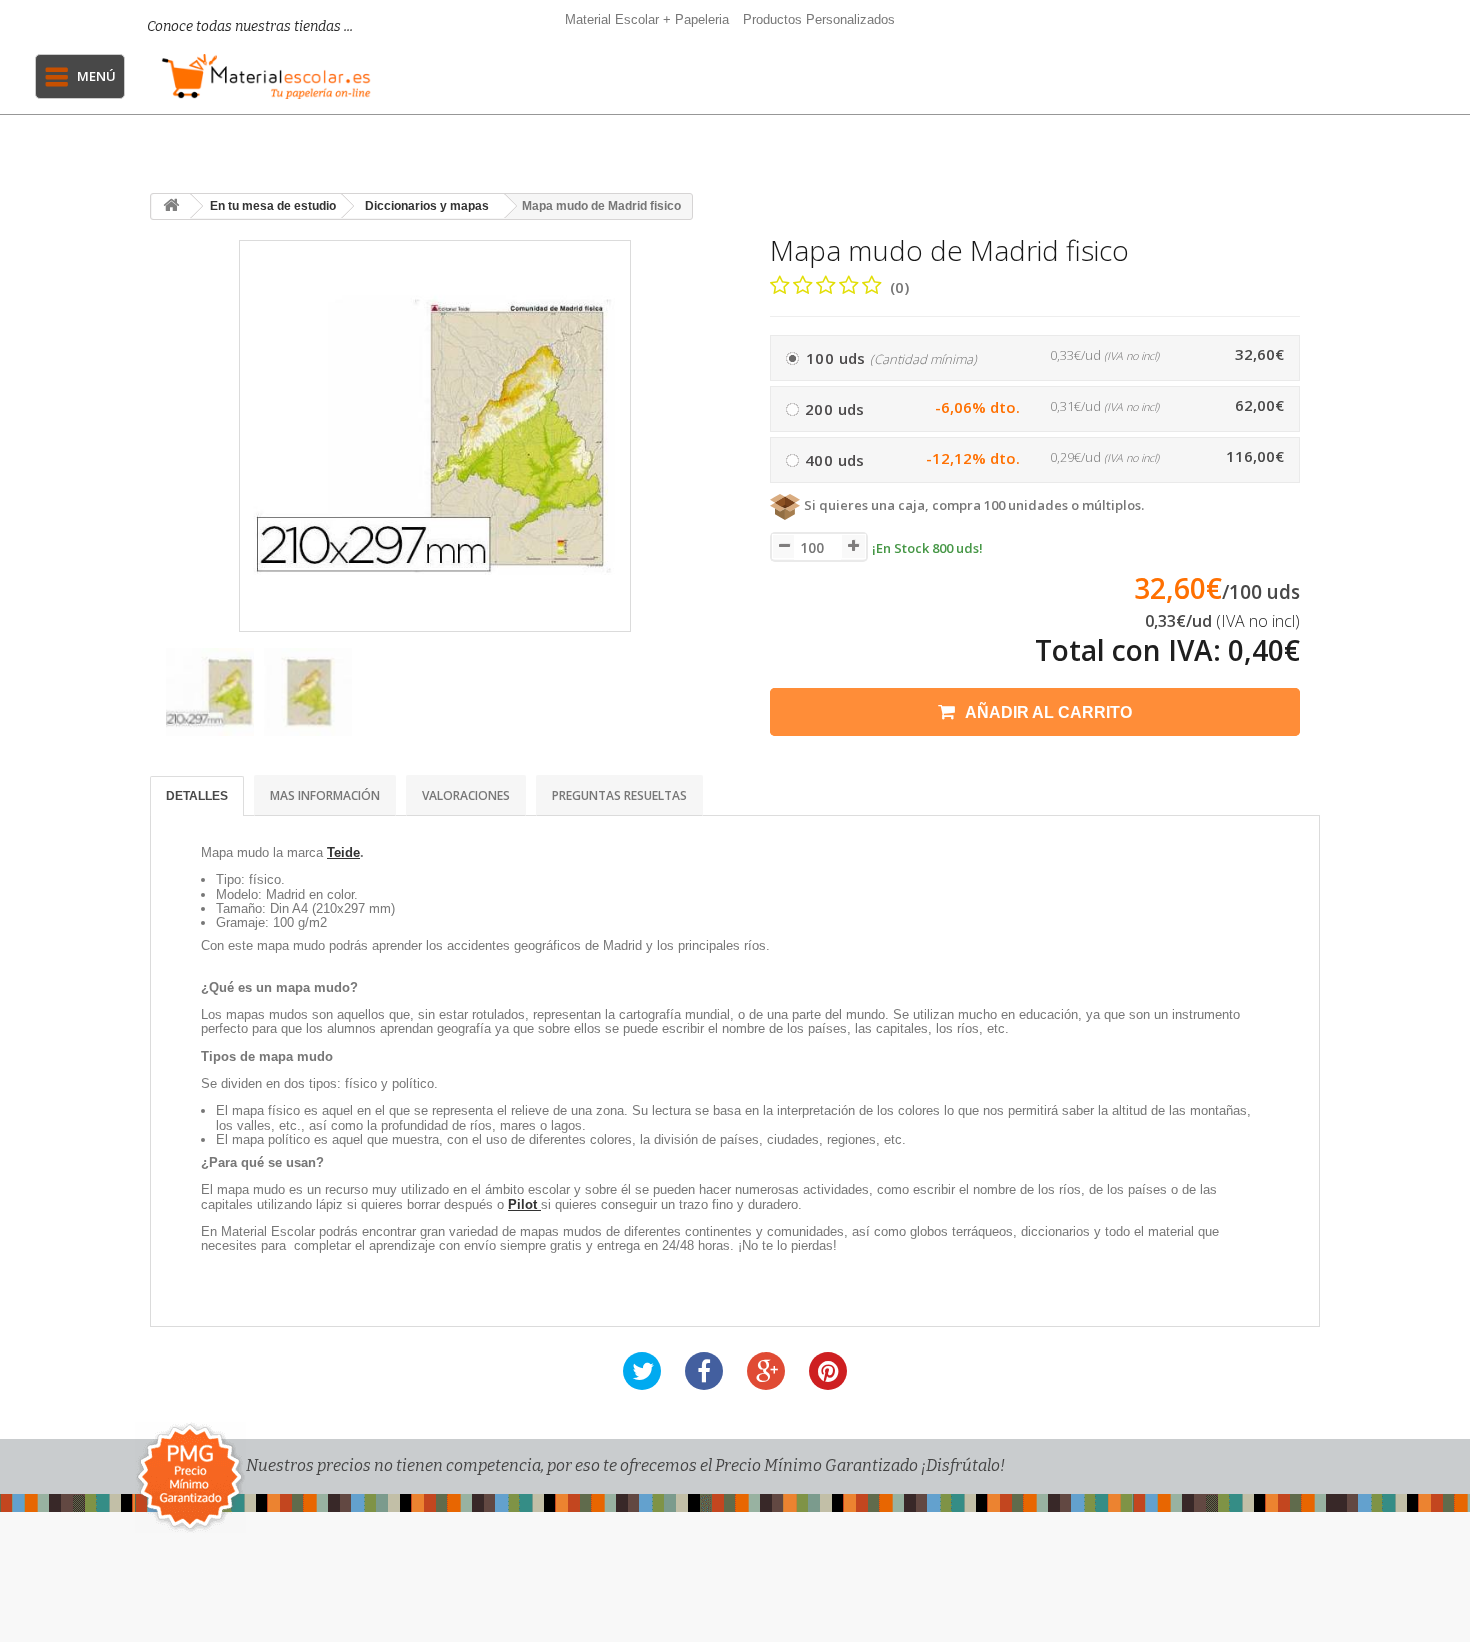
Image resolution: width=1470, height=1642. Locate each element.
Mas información (325, 795)
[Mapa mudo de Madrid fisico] (210, 692)
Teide (343, 852)
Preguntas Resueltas (619, 795)
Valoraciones (466, 795)
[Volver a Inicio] (171, 206)
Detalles (197, 796)
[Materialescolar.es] (266, 76)
